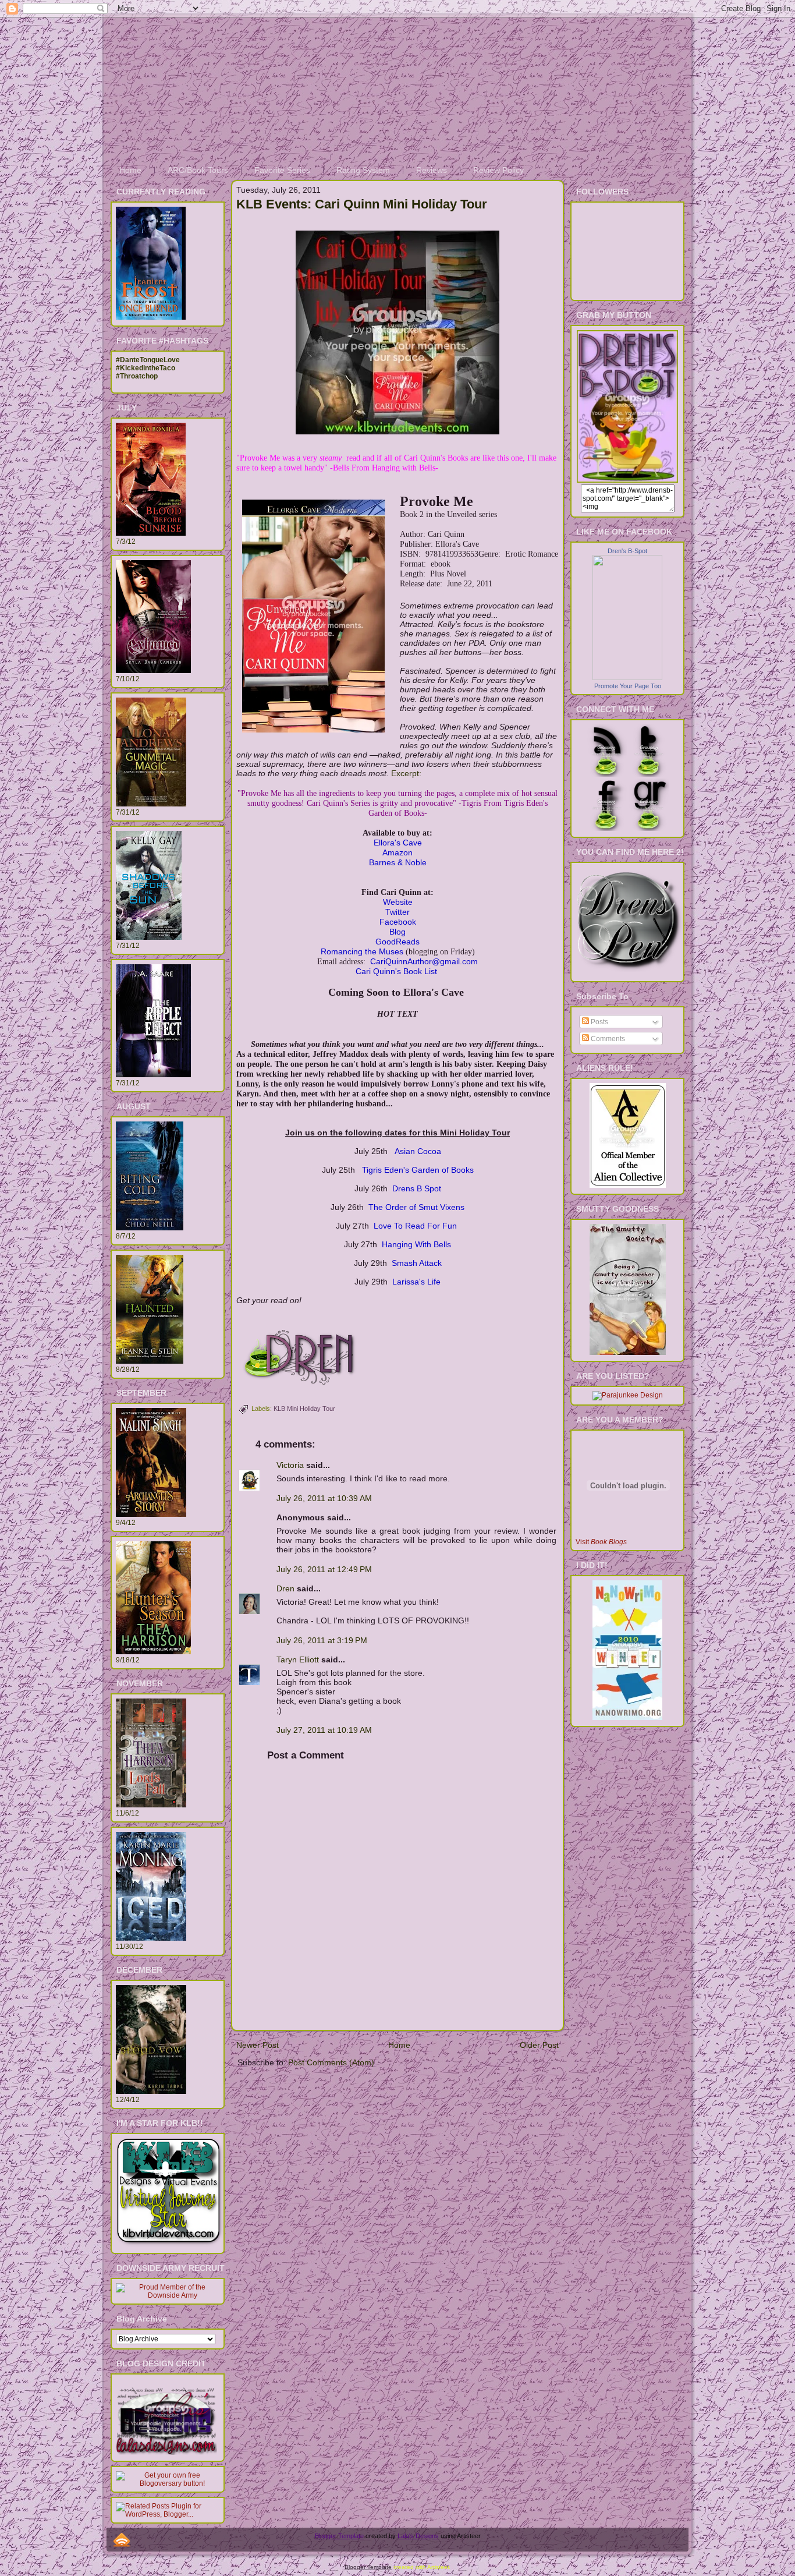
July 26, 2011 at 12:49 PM (324, 1569)
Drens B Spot (417, 1188)
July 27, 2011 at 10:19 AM (324, 1730)
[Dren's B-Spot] (627, 678)
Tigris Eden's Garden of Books (418, 1170)
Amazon (397, 852)
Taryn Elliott (298, 1659)
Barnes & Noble (398, 862)
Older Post (539, 2045)
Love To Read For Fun (416, 1226)
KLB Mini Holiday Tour (304, 1409)
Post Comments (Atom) (331, 2062)
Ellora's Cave (398, 843)
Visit (601, 1542)
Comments (607, 1039)
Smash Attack (417, 1263)
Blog (397, 932)
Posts (599, 1022)
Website (398, 902)
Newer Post (258, 2045)
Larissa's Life (416, 1282)
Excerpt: (406, 773)
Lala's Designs (418, 2536)
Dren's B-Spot (627, 551)
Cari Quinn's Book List (396, 971)
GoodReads (397, 942)
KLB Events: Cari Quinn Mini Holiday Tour (362, 204)
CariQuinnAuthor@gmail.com (424, 961)
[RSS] (122, 2540)
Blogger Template (339, 2536)
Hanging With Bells (416, 1244)
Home (399, 2045)
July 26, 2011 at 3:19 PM (322, 1640)
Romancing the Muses (362, 951)
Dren (285, 1588)
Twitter (397, 912)
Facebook (398, 922)
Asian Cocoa (418, 1151)
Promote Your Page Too (628, 686)
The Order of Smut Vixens (416, 1207)
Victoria (290, 1465)
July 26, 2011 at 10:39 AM (324, 1498)
